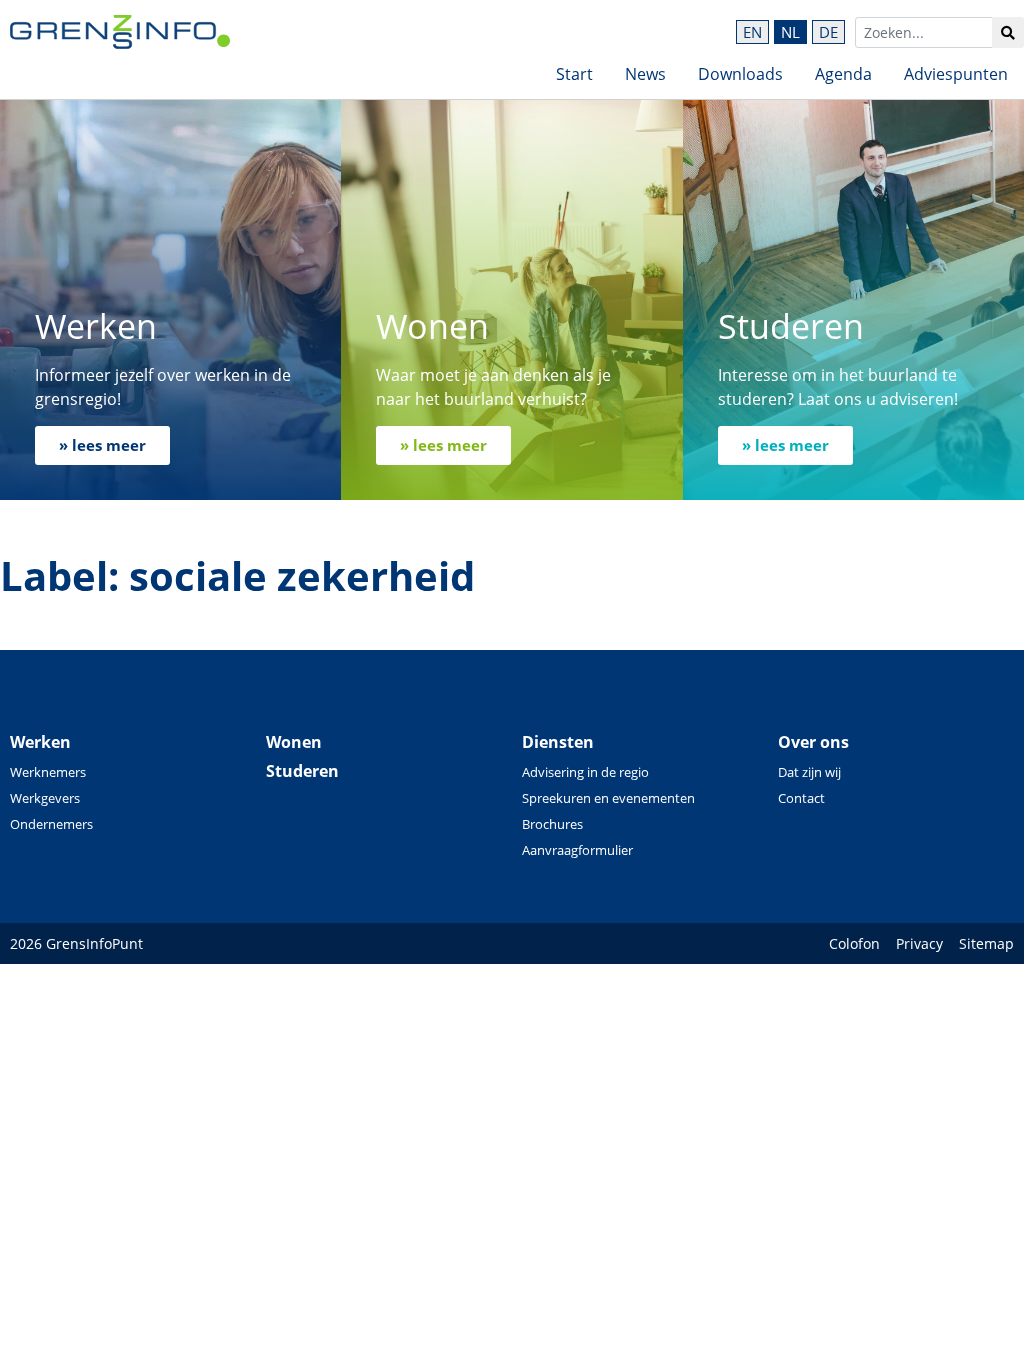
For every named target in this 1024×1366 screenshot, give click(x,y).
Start (574, 74)
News (645, 74)
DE (828, 32)
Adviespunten (956, 74)
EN (752, 32)
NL (790, 32)
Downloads (740, 74)
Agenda (843, 74)
